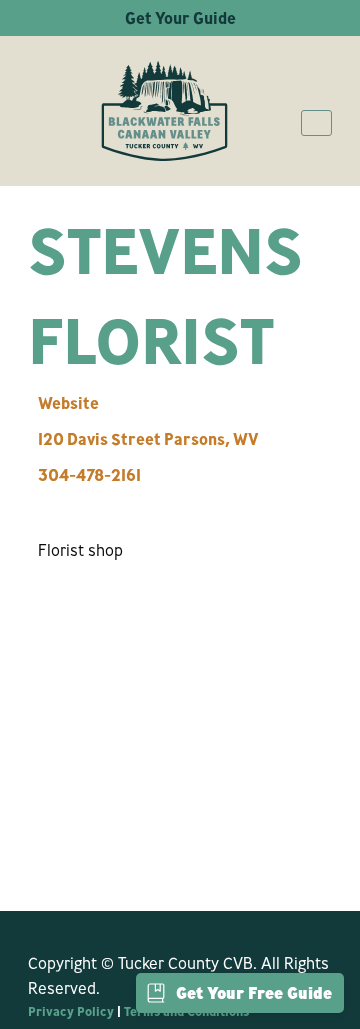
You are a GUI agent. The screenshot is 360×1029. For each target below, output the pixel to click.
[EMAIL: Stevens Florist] (58, 503)
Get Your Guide (180, 18)
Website (68, 403)
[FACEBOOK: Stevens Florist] (38, 503)
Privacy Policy (71, 1011)
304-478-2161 (89, 475)
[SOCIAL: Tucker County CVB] (38, 926)
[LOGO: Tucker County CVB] (164, 111)
